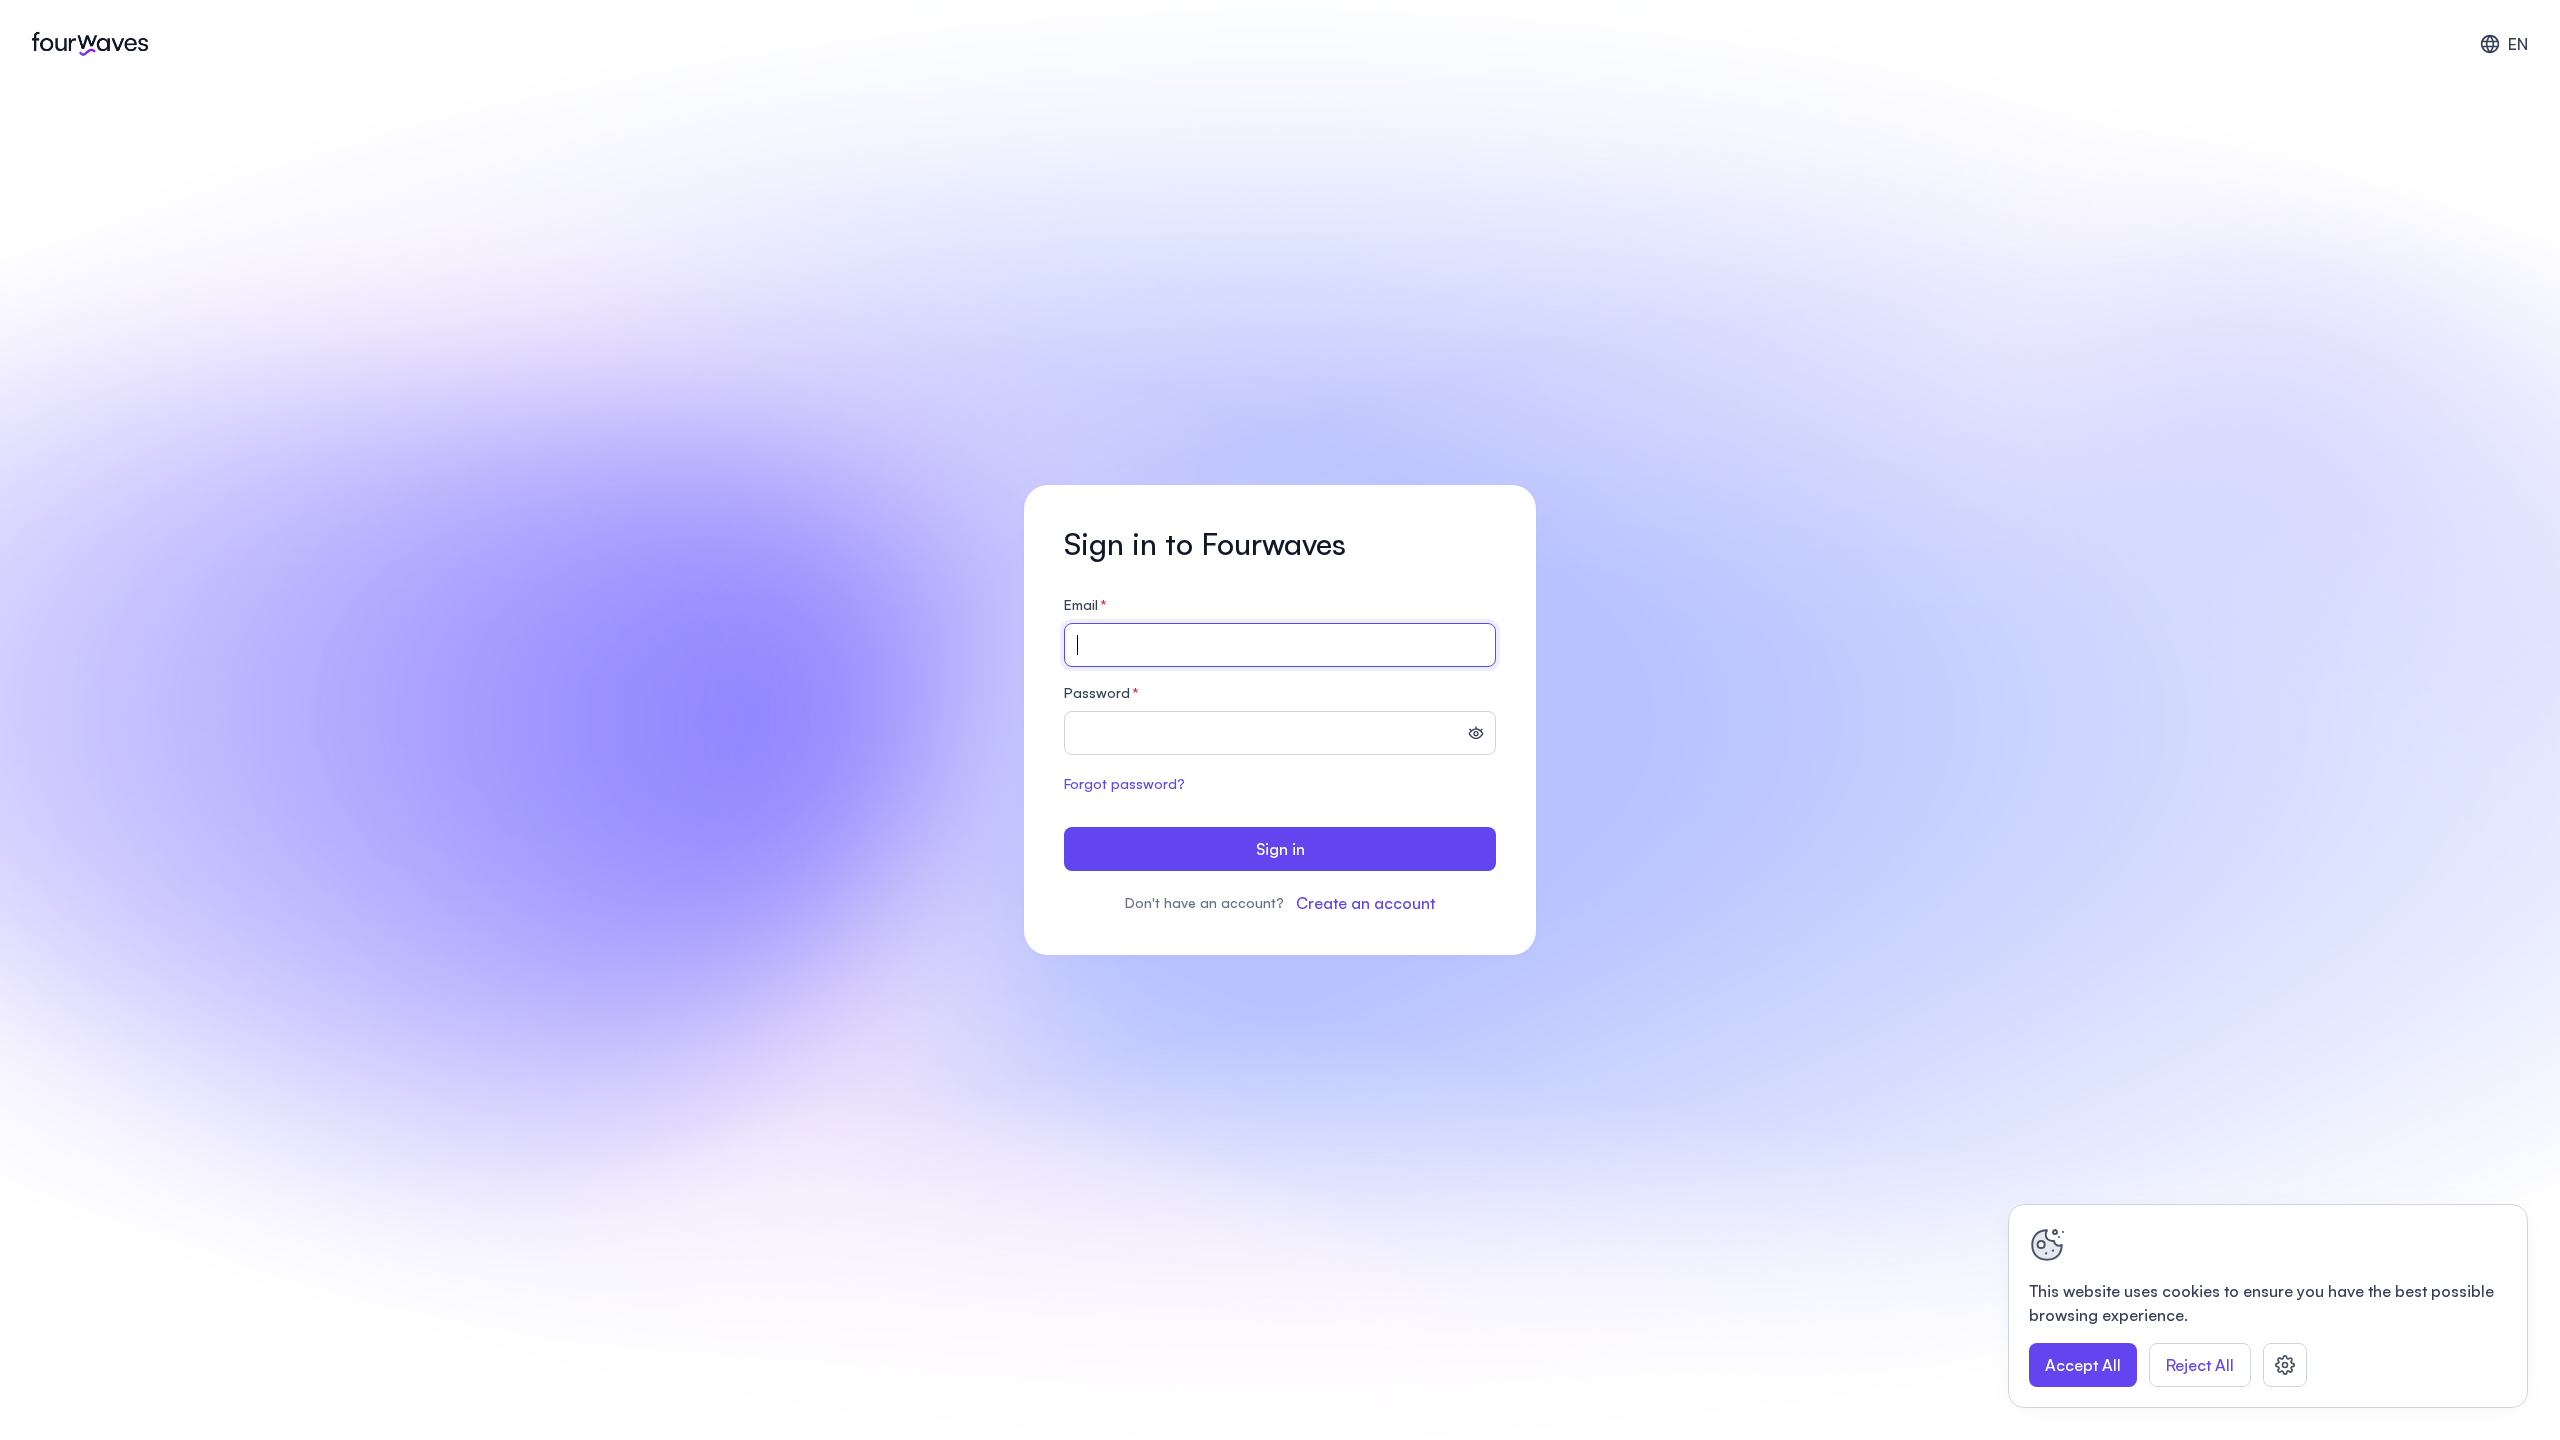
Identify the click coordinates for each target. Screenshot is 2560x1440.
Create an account (1365, 903)
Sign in (1280, 849)
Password (1101, 692)
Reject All (2200, 1365)
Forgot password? (1124, 783)
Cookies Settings (2285, 1365)
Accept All (2083, 1365)
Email (1085, 604)
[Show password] (1476, 735)
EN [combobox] (2518, 44)
